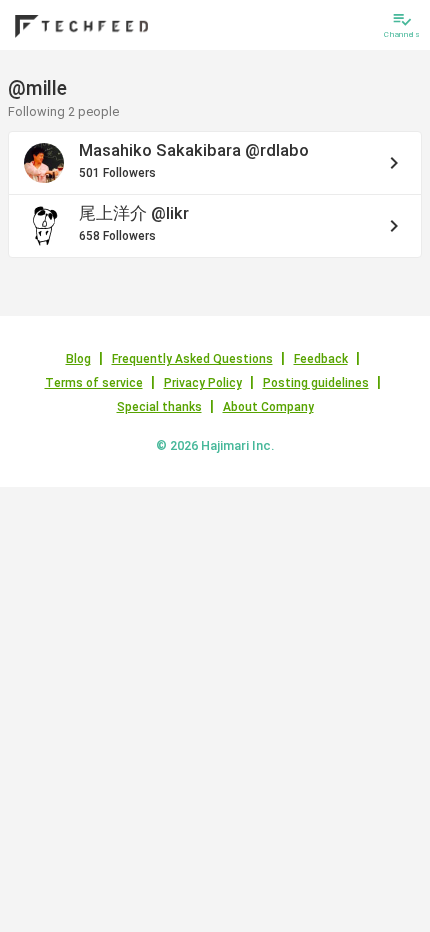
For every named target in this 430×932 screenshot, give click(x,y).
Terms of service (94, 383)
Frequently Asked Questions (192, 359)
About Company (268, 407)
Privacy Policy (203, 383)
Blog (78, 359)
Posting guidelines (316, 383)
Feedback (321, 359)
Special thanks (159, 407)
